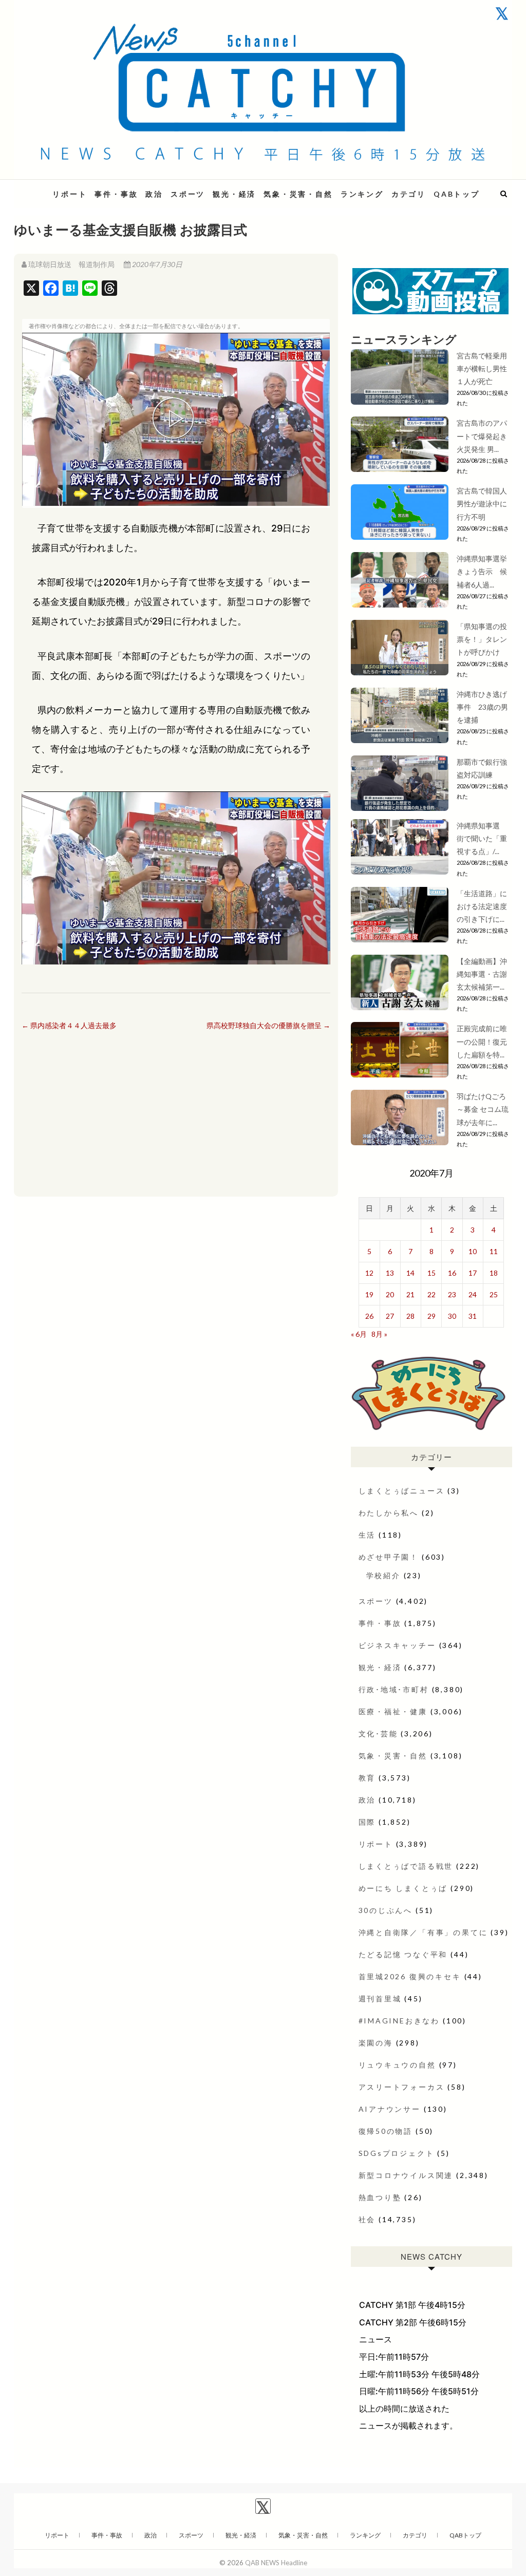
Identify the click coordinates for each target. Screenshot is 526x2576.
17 (473, 1273)
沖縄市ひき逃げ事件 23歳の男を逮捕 (482, 707)
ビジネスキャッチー (397, 1645)
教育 (367, 1778)
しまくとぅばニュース (402, 1491)
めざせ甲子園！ (389, 1557)
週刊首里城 (380, 1999)
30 (452, 1316)
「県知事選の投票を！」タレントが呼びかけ (482, 639)
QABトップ (457, 194)
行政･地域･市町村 (394, 1689)
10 (473, 1251)
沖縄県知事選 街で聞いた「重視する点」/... (482, 838)
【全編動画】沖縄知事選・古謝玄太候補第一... (482, 974)
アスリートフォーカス (402, 2087)
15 (431, 1273)
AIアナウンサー (390, 2109)
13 (390, 1273)
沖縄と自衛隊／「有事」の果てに (423, 1932)
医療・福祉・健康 (393, 1711)
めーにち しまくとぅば (403, 1888)
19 (369, 1294)
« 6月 (359, 1334)
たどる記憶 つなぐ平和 (403, 1954)
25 (494, 1294)
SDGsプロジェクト (397, 2153)
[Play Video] (176, 420)
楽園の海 (376, 2043)
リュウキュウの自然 (397, 2065)
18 (494, 1273)
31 (473, 1316)
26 (369, 1316)
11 (494, 1251)
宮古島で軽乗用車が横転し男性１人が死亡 (482, 368)
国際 (367, 1822)
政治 (154, 194)
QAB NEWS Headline (276, 2563)
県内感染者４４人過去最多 (69, 1025)
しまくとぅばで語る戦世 (406, 1866)
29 (431, 1316)
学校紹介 (383, 1575)
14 (410, 1273)
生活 (367, 1535)
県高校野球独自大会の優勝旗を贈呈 (268, 1025)
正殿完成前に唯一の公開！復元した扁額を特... (482, 1041)
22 (431, 1294)
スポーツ (188, 194)
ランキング (362, 194)
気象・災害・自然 (298, 194)
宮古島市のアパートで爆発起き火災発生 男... (482, 436)
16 (452, 1273)
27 (390, 1316)
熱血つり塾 (380, 2197)
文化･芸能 (378, 1734)
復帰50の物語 (386, 2131)
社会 (367, 2219)
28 (410, 1316)
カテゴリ (409, 194)
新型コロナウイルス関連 (406, 2175)
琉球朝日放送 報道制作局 (71, 264)
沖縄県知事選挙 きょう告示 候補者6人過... (485, 571)
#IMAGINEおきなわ (399, 2021)
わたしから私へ (389, 1513)
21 (410, 1294)
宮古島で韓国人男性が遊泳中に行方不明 (482, 504)
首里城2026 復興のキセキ (410, 1976)
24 (473, 1294)
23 (452, 1294)
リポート (70, 194)
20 (390, 1294)
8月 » (379, 1334)
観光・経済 (234, 194)
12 (369, 1273)
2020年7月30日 (156, 264)
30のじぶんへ (386, 1910)
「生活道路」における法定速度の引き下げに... (482, 906)
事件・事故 (116, 194)
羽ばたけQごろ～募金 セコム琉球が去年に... (483, 1109)
